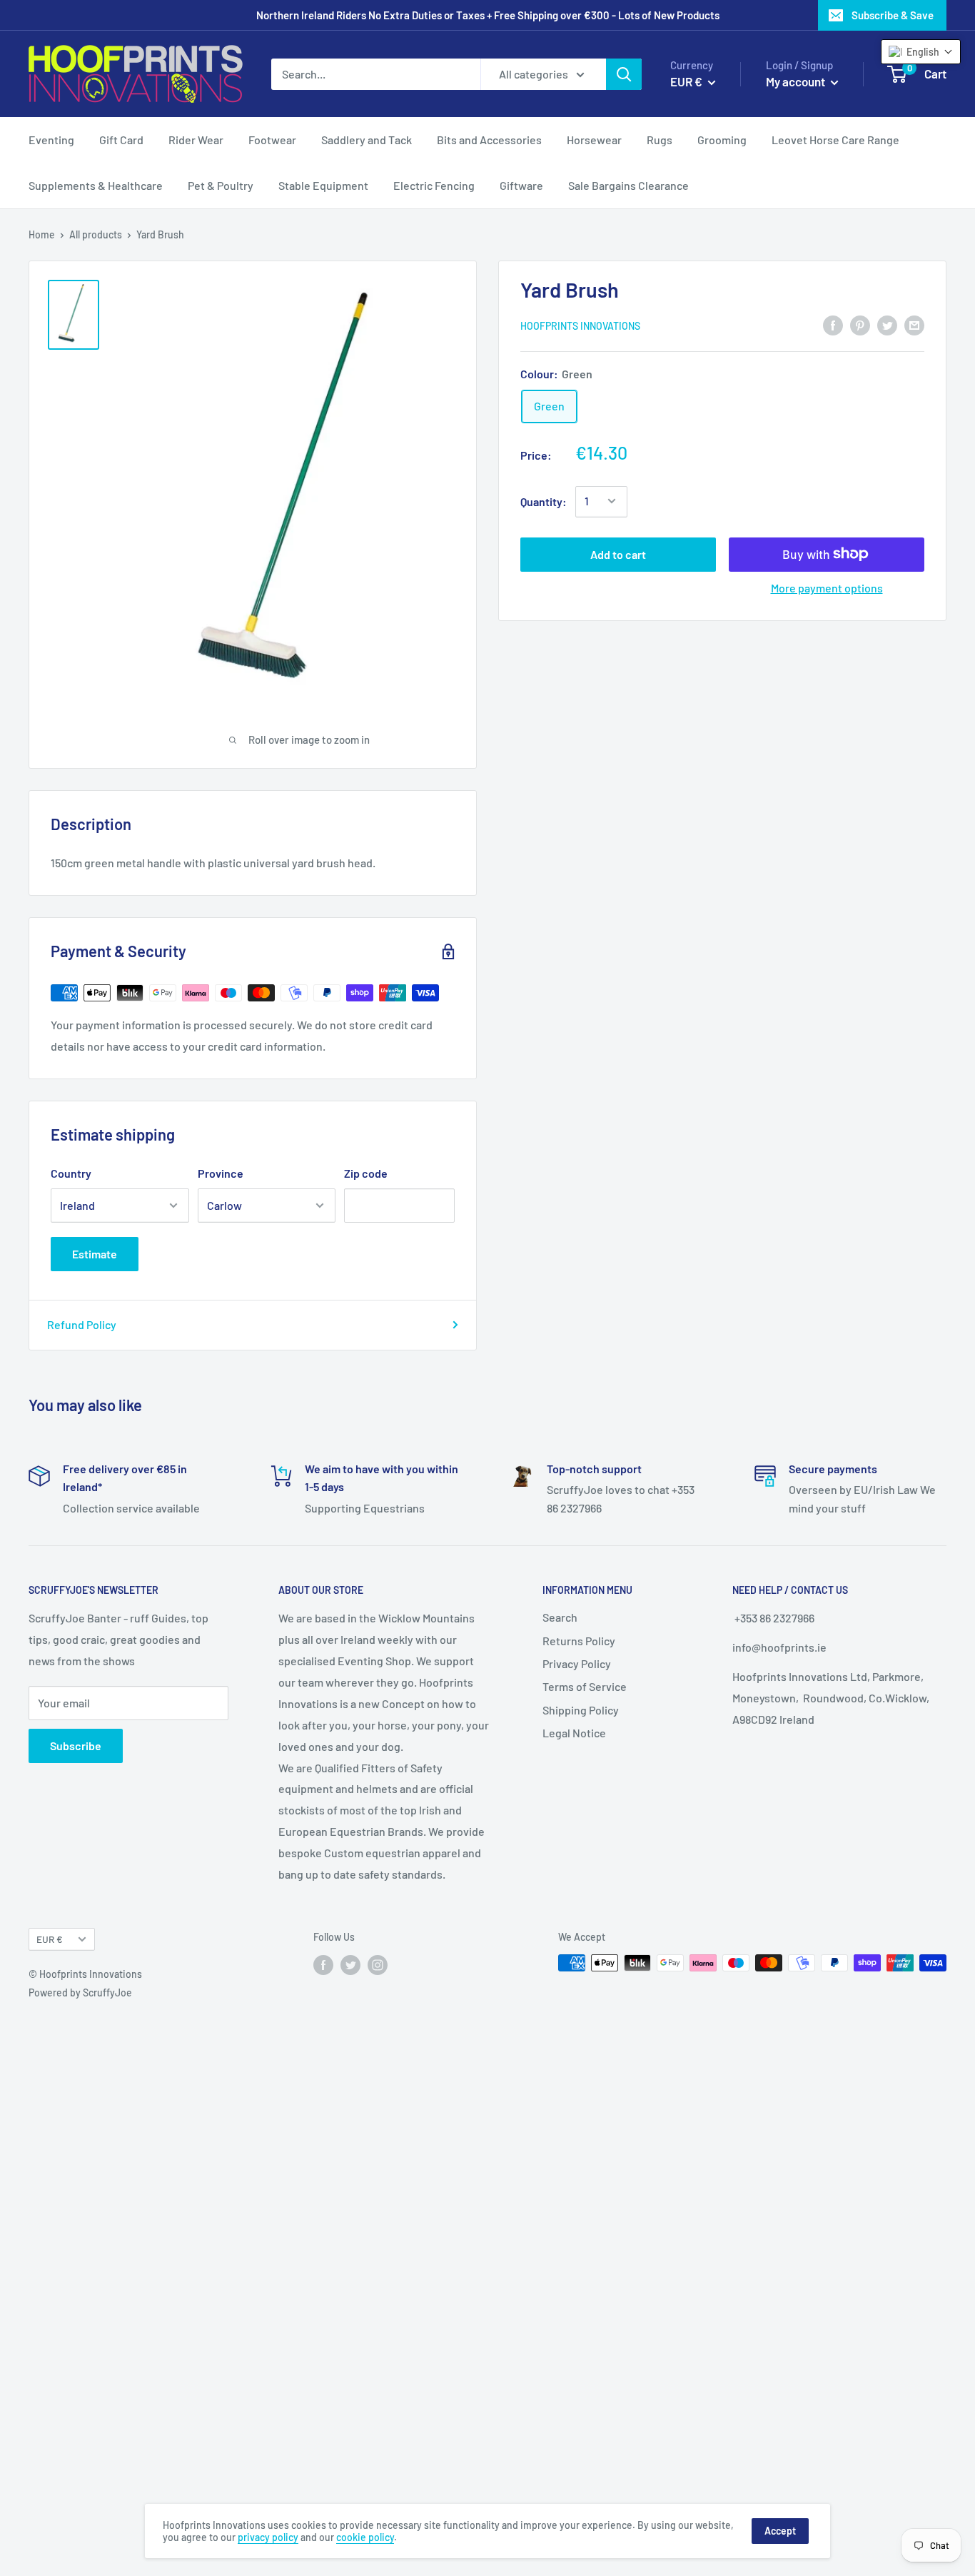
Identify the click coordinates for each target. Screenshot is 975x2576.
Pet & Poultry (221, 185)
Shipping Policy (581, 1710)
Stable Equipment (323, 185)
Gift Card (121, 140)
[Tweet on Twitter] (887, 324)
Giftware (521, 185)
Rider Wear (196, 140)
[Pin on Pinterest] (860, 324)
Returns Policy (579, 1641)
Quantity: (544, 501)
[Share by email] (914, 324)
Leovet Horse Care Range (835, 140)
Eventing (51, 140)
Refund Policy (82, 1324)
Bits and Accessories (489, 140)
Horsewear (594, 140)
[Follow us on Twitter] (350, 1964)
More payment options (827, 587)
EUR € (50, 1939)
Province (221, 1173)
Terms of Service (585, 1686)
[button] (921, 52)
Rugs (660, 140)
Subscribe (76, 1746)
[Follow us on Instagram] (378, 1964)
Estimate (95, 1254)
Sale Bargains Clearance (628, 185)
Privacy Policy (577, 1663)
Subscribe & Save (893, 15)
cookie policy (365, 2537)
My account (797, 81)
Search (560, 1617)
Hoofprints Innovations (580, 326)
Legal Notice (574, 1733)
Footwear (272, 140)
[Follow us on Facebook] (323, 1964)
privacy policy (268, 2537)
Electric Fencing (434, 185)
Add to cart (618, 554)
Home (42, 234)
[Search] (624, 74)
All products (96, 234)
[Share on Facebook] (833, 324)
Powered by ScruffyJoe (80, 1992)
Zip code (366, 1173)
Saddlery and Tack (367, 140)
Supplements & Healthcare (96, 185)
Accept (780, 2531)
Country (71, 1173)
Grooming (722, 140)
